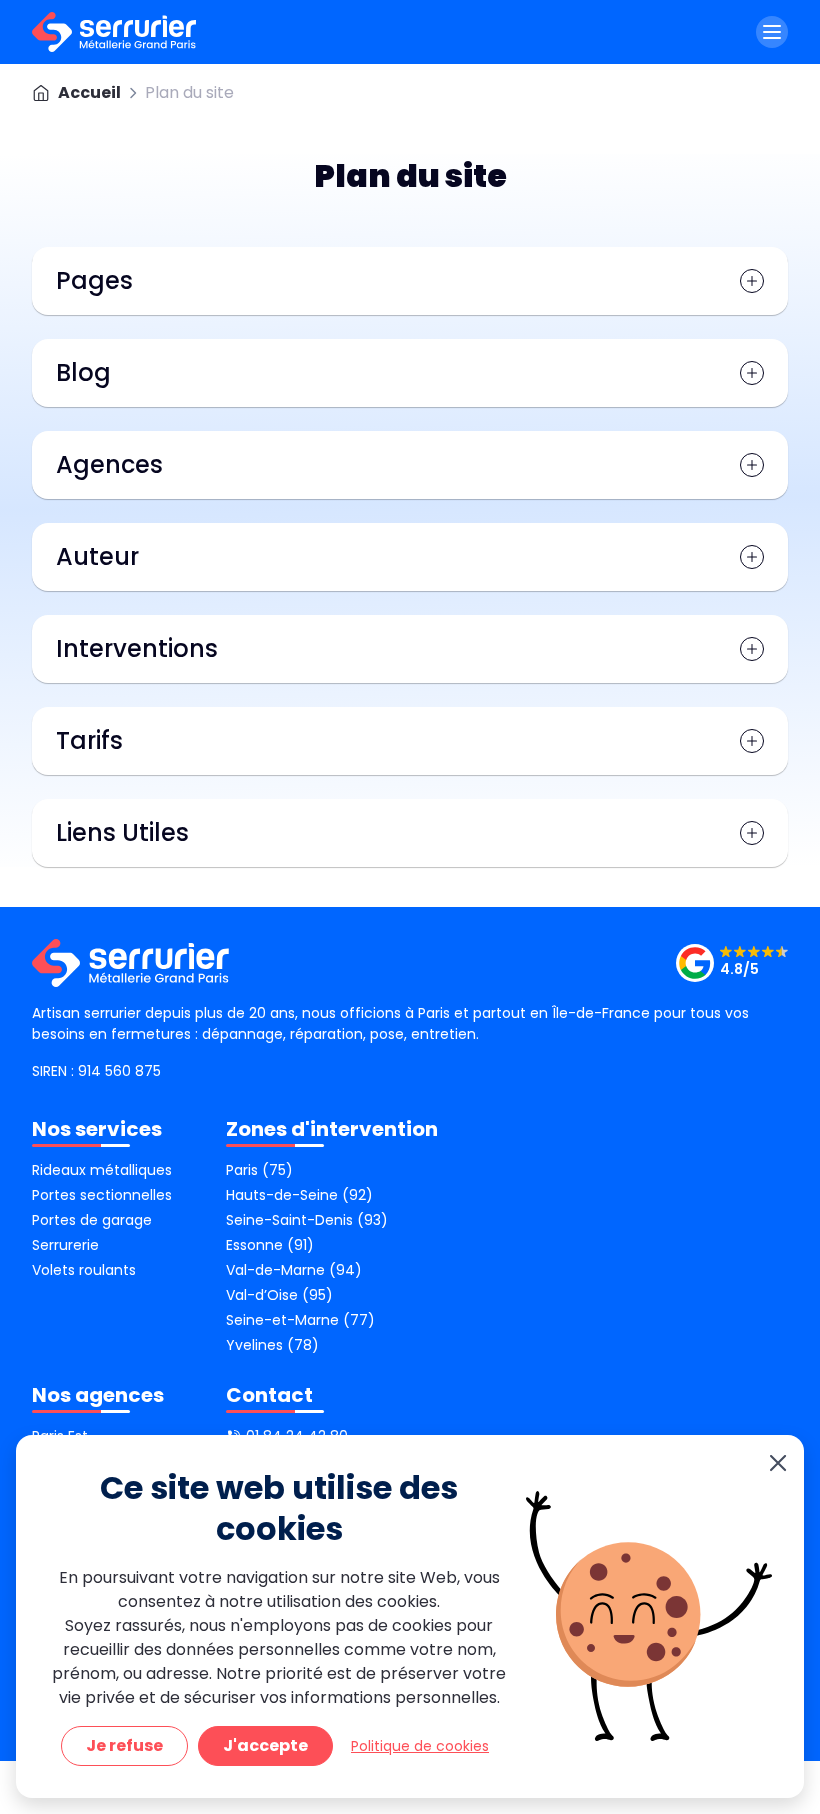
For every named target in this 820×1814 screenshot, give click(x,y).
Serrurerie (65, 1245)
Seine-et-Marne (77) (300, 1320)
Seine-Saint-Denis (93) (307, 1220)
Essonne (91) (270, 1245)
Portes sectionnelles (102, 1195)
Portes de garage (92, 1220)
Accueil (89, 92)
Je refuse (124, 1745)
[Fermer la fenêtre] (778, 1463)
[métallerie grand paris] (114, 32)
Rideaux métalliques (102, 1170)
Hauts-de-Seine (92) (299, 1195)
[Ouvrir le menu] (772, 32)
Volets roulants (84, 1270)
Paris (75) (259, 1170)
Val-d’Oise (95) (279, 1295)
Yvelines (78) (272, 1345)
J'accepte (265, 1745)
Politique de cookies (420, 1746)
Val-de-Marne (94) (294, 1270)
